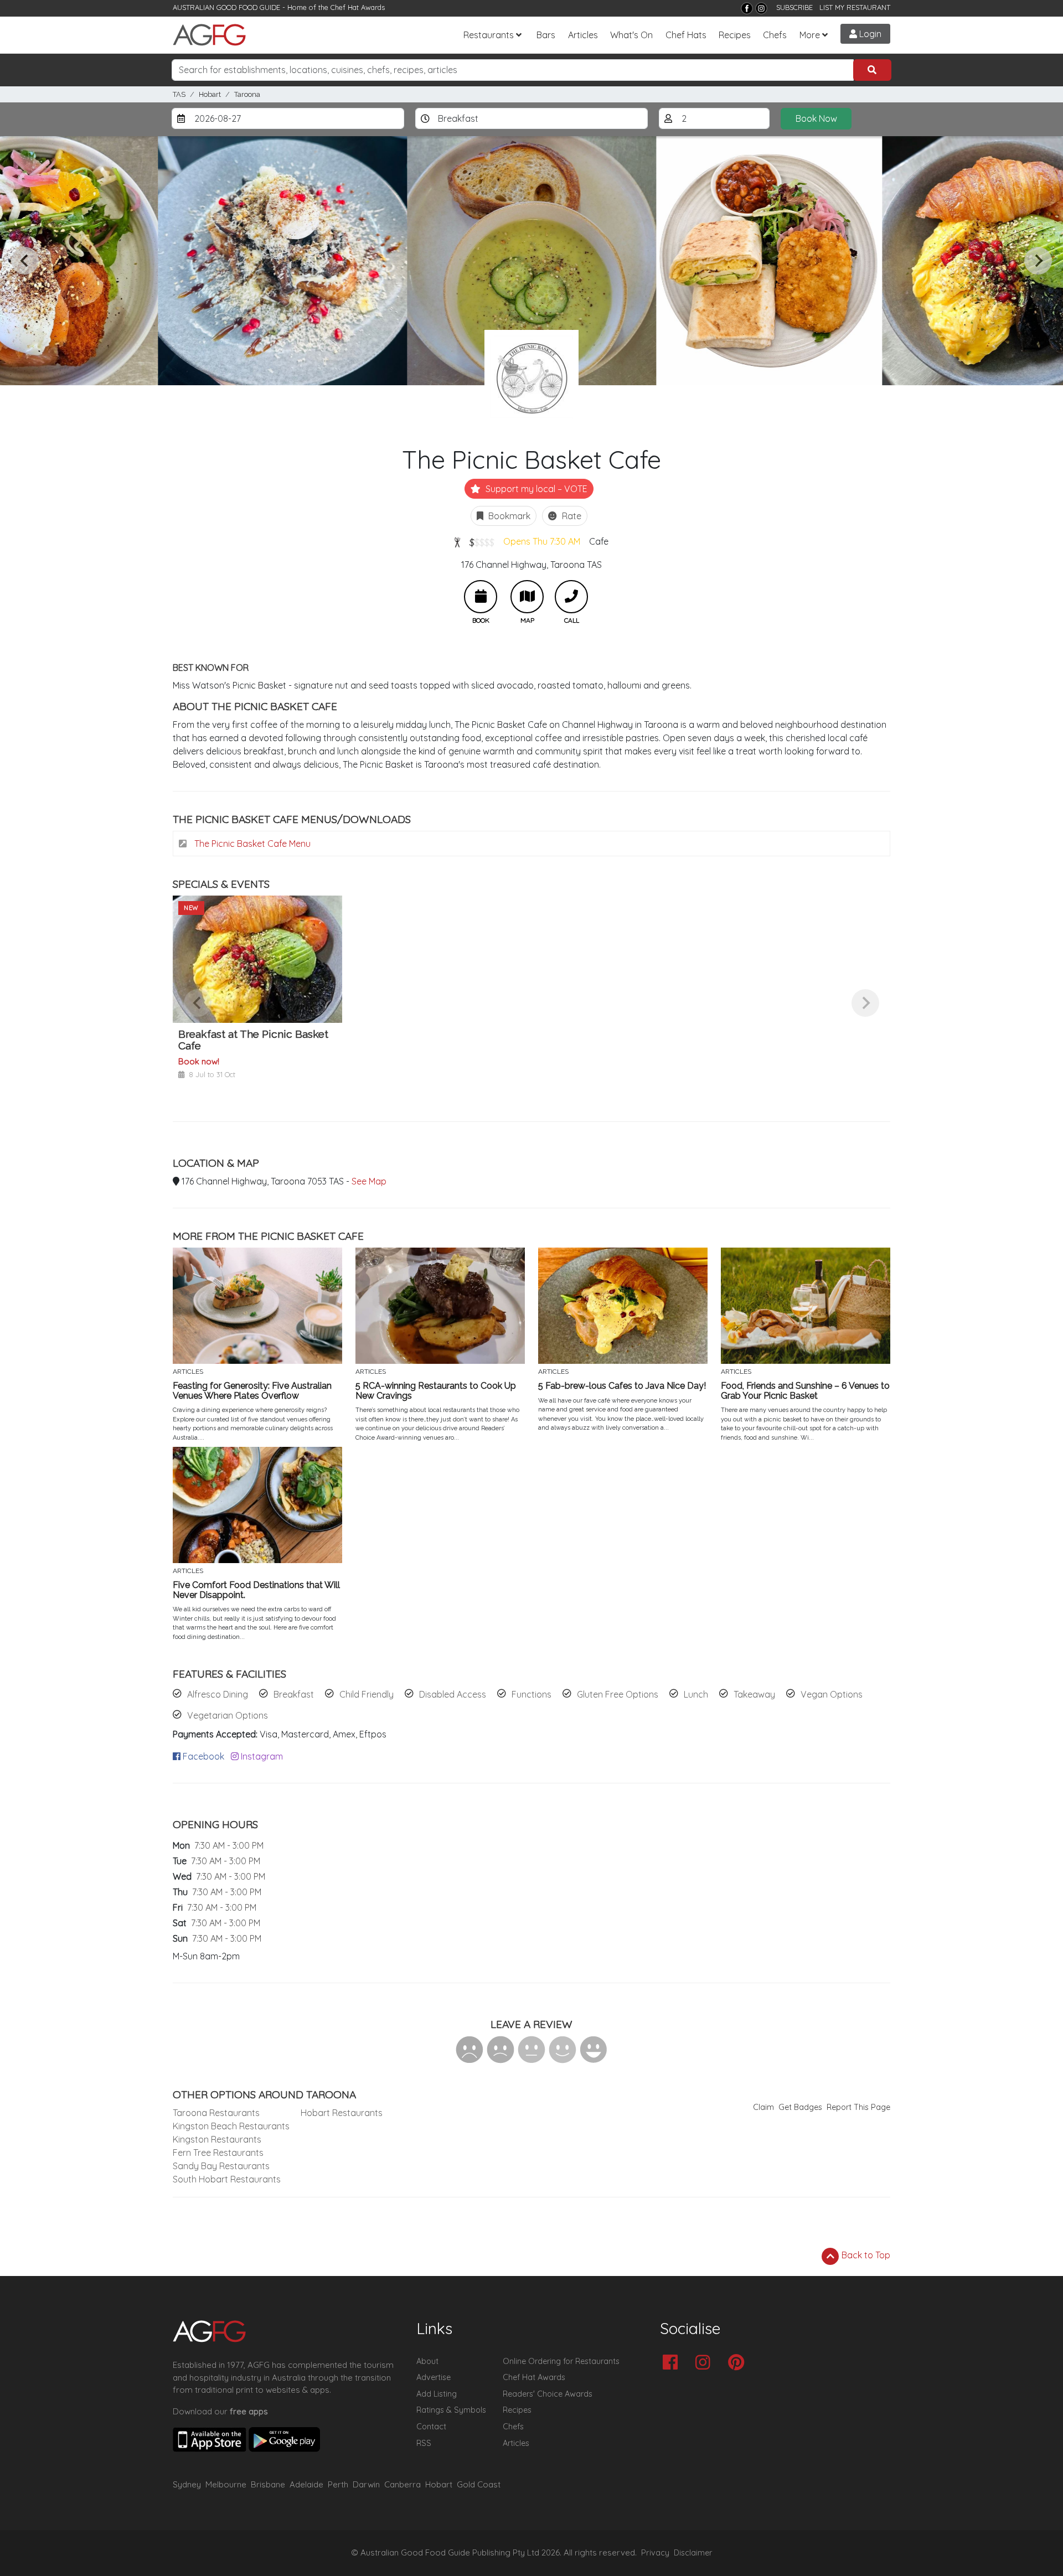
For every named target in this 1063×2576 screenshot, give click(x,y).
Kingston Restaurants (217, 2139)
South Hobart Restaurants (227, 2179)
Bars (546, 35)
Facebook (202, 1756)
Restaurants (489, 35)
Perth (338, 2484)
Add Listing (437, 2394)
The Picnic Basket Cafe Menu (251, 844)
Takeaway (754, 1694)
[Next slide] (1038, 261)
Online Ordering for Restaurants (561, 2361)
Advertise (434, 2377)
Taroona (247, 94)
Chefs (775, 35)
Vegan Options (832, 1694)
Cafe (599, 541)
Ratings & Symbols (451, 2410)
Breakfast (294, 1694)
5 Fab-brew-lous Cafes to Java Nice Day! (622, 1386)
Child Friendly (367, 1694)
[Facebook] (747, 8)
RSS (424, 2443)
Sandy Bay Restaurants (221, 2166)
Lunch (696, 1694)
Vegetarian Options (228, 1715)
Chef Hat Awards (358, 7)
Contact (431, 2427)
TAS (179, 94)
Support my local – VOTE (535, 489)
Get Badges (800, 2107)
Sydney (187, 2484)
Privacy (655, 2553)
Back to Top (865, 2255)
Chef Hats (686, 35)
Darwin (366, 2484)
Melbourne (226, 2484)
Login (869, 34)
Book (481, 597)
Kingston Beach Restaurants (231, 2126)
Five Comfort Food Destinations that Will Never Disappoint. (256, 1590)
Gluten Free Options (618, 1694)
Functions (531, 1694)
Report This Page (858, 2107)
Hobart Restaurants (342, 2113)
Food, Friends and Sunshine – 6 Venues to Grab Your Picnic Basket (805, 1391)
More (810, 35)
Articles (583, 35)
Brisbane (268, 2484)
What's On (631, 35)
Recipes (735, 35)
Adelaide (306, 2484)
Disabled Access (453, 1694)
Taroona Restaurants (216, 2113)
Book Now (816, 118)
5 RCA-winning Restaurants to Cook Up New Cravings (436, 1391)
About (427, 2361)
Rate (571, 516)
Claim (763, 2107)
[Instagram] (761, 8)
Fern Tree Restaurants (218, 2153)
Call (571, 597)
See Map (369, 1181)
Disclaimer (693, 2553)
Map (527, 597)
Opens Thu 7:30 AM (542, 541)
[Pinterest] (739, 2363)
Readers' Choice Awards (548, 2394)
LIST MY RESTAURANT (855, 7)
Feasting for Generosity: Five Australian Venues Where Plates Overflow (252, 1391)
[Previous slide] (25, 261)
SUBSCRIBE (794, 7)
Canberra (403, 2484)
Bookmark (508, 516)
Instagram (261, 1756)
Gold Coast (479, 2484)
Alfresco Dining (218, 1694)
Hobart (210, 94)
